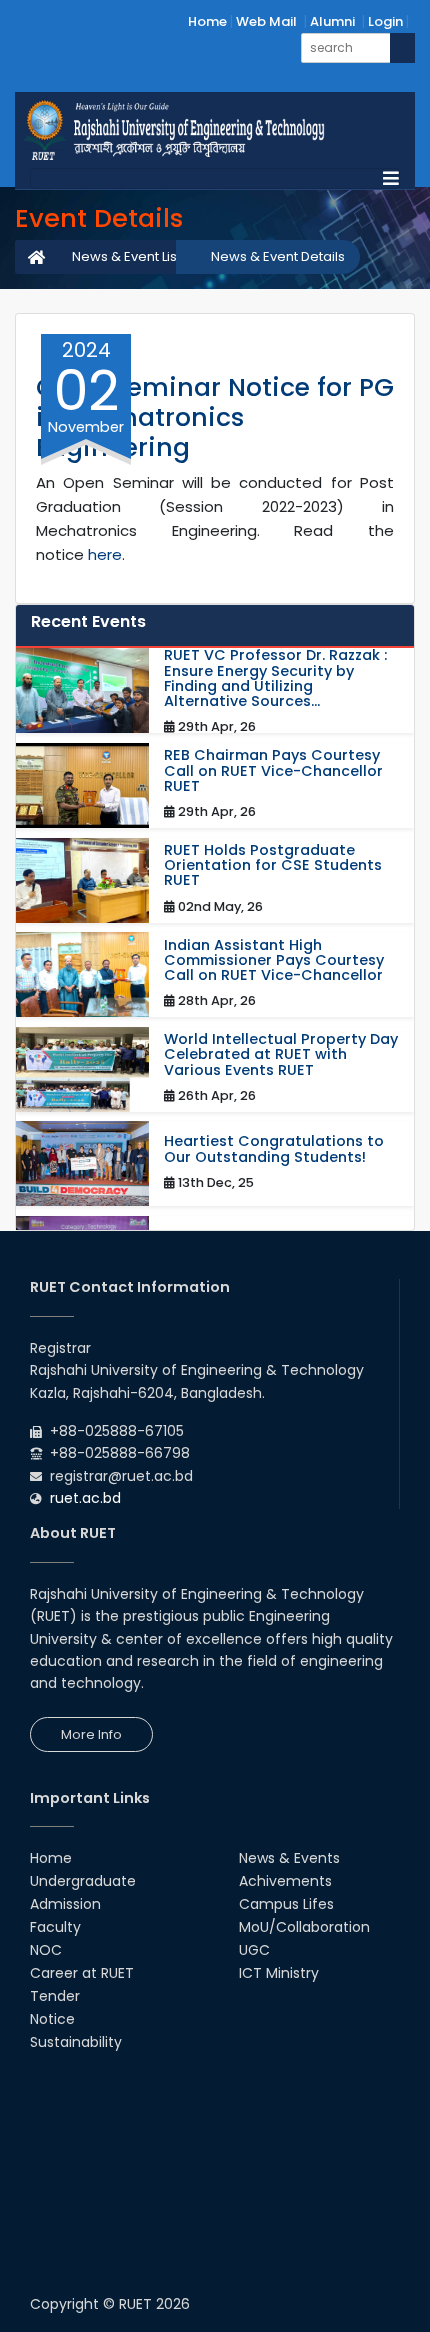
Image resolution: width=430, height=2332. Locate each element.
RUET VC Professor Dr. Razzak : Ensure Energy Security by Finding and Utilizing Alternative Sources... (275, 678)
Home (207, 21)
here (105, 554)
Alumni (332, 21)
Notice (52, 2019)
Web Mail (266, 21)
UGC (254, 1950)
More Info (91, 1734)
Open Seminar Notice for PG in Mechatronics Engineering (215, 417)
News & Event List (126, 256)
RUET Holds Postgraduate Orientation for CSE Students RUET (273, 866)
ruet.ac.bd (85, 1498)
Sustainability (76, 2042)
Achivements (285, 1881)
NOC (46, 1950)
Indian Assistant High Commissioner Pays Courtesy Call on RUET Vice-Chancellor (274, 961)
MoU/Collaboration (304, 1927)
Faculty (55, 1927)
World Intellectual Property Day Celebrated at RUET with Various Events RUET (281, 1055)
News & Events (289, 1858)
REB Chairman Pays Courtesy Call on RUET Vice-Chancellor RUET (273, 771)
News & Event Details (278, 256)
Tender (55, 1996)
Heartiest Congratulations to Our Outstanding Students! (274, 1149)
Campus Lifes (286, 1904)
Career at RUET (82, 1973)
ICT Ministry (279, 1973)
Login (385, 21)
